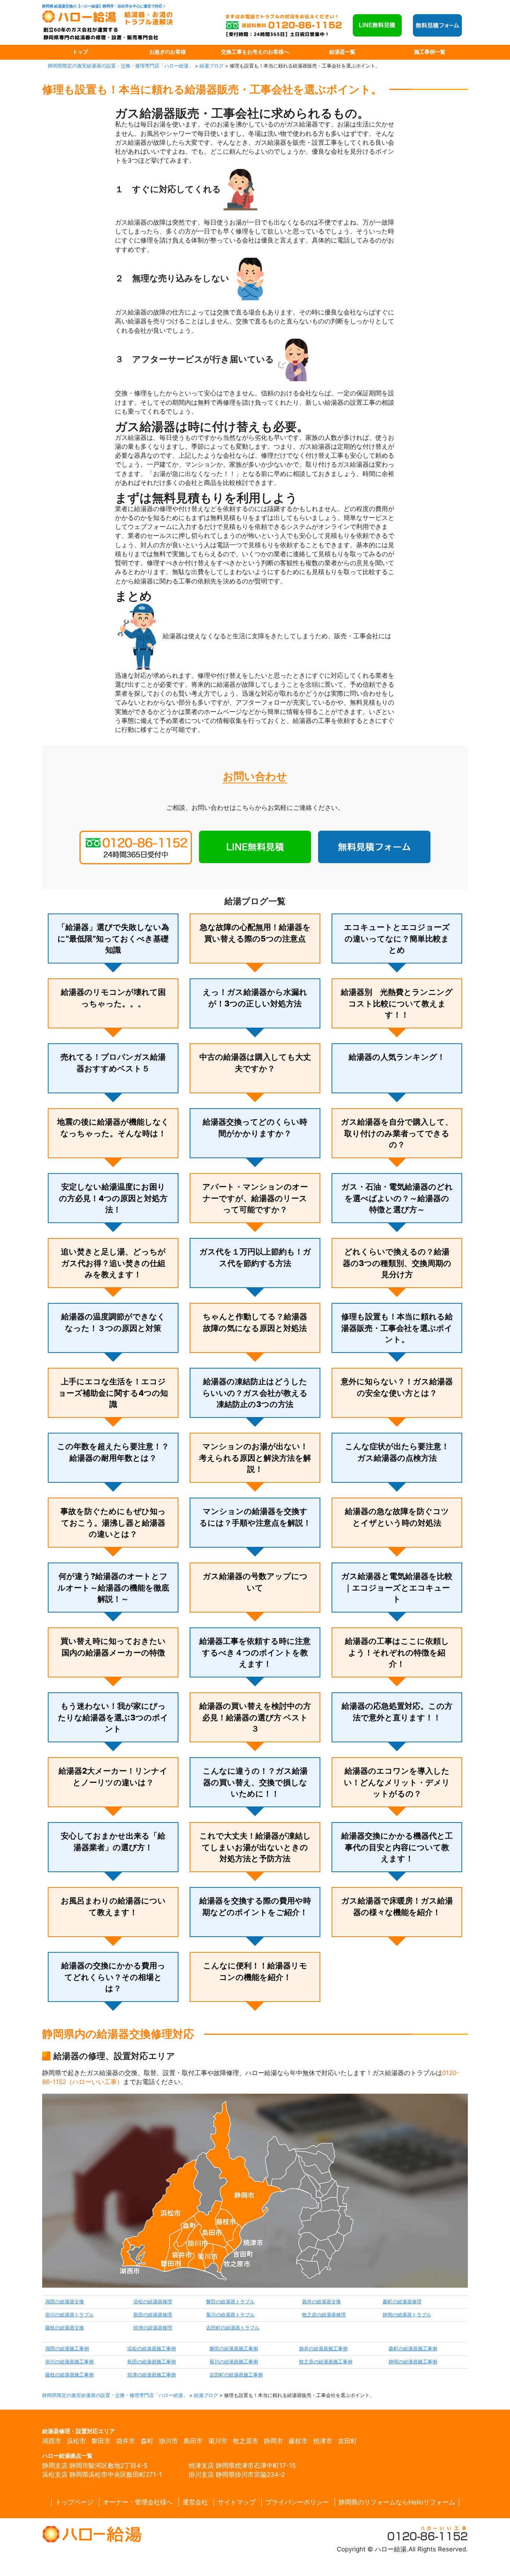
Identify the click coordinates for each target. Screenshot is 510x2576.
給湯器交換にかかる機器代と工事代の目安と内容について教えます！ (397, 1847)
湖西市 (52, 2441)
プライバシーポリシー (297, 2502)
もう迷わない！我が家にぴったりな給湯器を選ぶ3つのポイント (113, 1717)
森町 (147, 2441)
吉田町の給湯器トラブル (233, 2328)
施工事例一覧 (430, 52)
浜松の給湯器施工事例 (152, 2349)
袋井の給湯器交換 (321, 2302)
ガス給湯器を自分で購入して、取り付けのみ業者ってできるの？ (397, 1133)
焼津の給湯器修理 (153, 2328)
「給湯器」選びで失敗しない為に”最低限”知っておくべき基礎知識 (113, 938)
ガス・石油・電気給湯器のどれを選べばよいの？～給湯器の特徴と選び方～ (397, 1198)
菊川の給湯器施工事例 (234, 2362)
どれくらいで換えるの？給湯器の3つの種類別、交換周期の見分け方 (397, 1263)
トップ (80, 52)
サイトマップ (237, 2502)
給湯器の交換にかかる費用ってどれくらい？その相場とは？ (113, 1977)
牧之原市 (246, 2441)
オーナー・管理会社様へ (138, 2502)
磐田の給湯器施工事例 (234, 2349)
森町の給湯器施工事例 (413, 2349)
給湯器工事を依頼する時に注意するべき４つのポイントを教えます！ (255, 1652)
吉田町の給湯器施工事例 (236, 2375)
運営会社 (195, 2502)
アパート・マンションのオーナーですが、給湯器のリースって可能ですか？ (255, 1198)
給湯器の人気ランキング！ (397, 1057)
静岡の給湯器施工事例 (413, 2362)
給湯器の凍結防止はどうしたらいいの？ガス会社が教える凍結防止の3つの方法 (255, 1393)
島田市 (193, 2441)
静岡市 (273, 2441)
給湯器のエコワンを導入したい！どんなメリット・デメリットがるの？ (397, 1782)
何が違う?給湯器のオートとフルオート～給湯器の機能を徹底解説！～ (113, 1588)
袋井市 (126, 2441)
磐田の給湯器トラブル (230, 2302)
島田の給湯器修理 (153, 2315)
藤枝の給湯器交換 (65, 2328)
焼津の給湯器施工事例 (152, 2375)
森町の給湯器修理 (402, 2302)
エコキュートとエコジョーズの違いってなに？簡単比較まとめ (397, 938)
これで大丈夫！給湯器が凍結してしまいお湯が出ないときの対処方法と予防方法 (255, 1847)
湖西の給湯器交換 (65, 2302)
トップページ (74, 2502)
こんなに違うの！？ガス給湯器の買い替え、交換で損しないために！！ (255, 1782)
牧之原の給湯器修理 (324, 2315)
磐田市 (101, 2441)
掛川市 (169, 2441)
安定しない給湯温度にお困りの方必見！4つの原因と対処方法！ (113, 1198)
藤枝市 (298, 2441)
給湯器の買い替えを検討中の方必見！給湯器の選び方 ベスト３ (255, 1717)
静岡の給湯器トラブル (407, 2315)
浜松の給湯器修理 (153, 2302)
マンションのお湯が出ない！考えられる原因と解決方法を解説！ (255, 1458)
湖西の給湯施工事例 (67, 2349)
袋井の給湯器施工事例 (323, 2349)
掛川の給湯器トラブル (69, 2315)
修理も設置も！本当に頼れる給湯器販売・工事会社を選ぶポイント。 (397, 1328)
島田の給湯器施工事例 (152, 2362)
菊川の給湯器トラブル (230, 2315)
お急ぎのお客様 (168, 52)
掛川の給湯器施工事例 (69, 2362)
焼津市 (323, 2441)
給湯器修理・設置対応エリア (79, 2431)
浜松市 (76, 2441)
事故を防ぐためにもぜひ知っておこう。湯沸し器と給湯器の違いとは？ (113, 1523)
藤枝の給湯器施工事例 (69, 2375)
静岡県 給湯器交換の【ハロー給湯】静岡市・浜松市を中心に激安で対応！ (104, 6)
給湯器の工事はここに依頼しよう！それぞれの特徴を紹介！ (397, 1652)
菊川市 (218, 2441)
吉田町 (347, 2441)
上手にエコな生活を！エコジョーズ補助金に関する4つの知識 (113, 1393)
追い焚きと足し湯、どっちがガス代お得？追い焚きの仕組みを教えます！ (113, 1263)
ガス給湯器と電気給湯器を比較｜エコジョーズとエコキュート (397, 1588)
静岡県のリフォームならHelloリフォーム (397, 2502)
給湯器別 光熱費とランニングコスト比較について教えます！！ (397, 1003)
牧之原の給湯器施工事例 (326, 2362)
